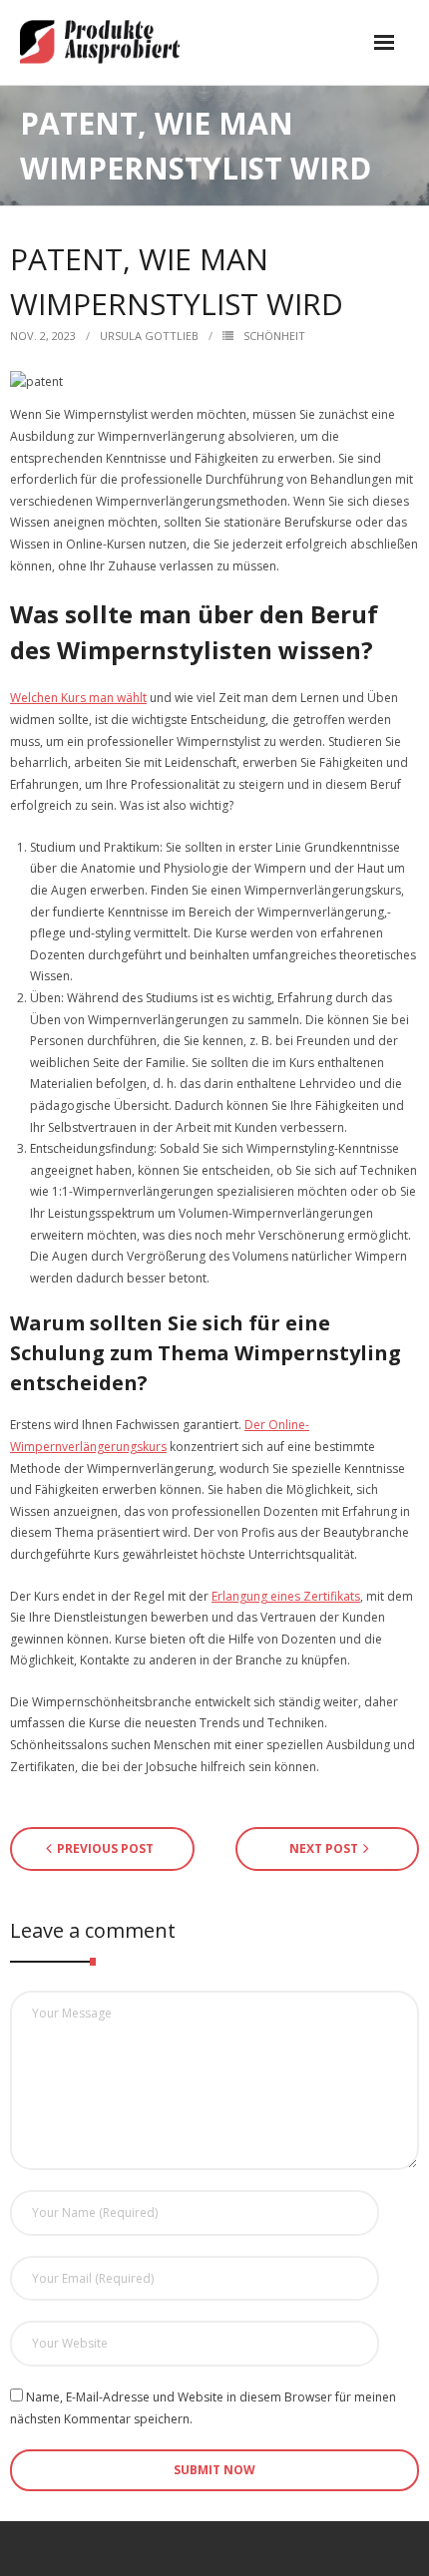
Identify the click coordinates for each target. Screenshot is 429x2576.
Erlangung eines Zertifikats (286, 1596)
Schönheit (274, 336)
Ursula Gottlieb (149, 336)
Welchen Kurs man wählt (78, 698)
